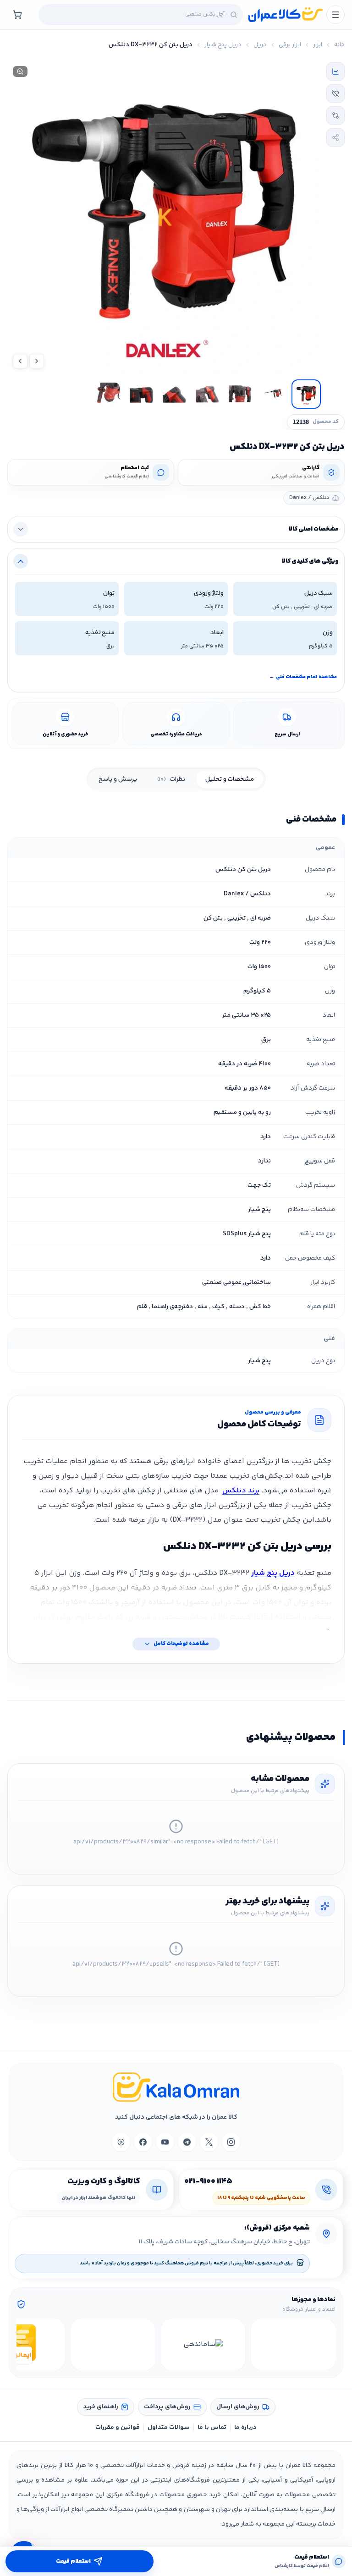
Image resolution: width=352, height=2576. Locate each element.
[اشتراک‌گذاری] (335, 137)
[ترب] (113, 2345)
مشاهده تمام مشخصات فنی (303, 677)
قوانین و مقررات (118, 2428)
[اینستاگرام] (231, 2142)
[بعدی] (25, 2345)
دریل (260, 45)
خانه (339, 45)
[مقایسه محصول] (335, 115)
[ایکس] (209, 2142)
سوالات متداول (169, 2428)
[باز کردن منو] (335, 15)
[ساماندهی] (203, 2345)
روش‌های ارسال (238, 2407)
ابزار (318, 45)
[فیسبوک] (143, 2142)
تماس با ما (212, 2428)
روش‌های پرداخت (167, 2407)
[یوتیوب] (165, 2142)
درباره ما (245, 2428)
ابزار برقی (290, 45)
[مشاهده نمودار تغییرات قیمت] (335, 71)
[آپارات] (121, 2142)
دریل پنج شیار (223, 45)
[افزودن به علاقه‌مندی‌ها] (335, 93)
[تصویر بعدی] (20, 361)
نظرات (171, 779)
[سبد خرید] (17, 15)
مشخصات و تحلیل (230, 779)
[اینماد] (293, 2345)
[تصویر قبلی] (37, 361)
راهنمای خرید (101, 2407)
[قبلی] (327, 2345)
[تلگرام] (187, 2142)
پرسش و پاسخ (118, 779)
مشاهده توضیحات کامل (181, 1644)
